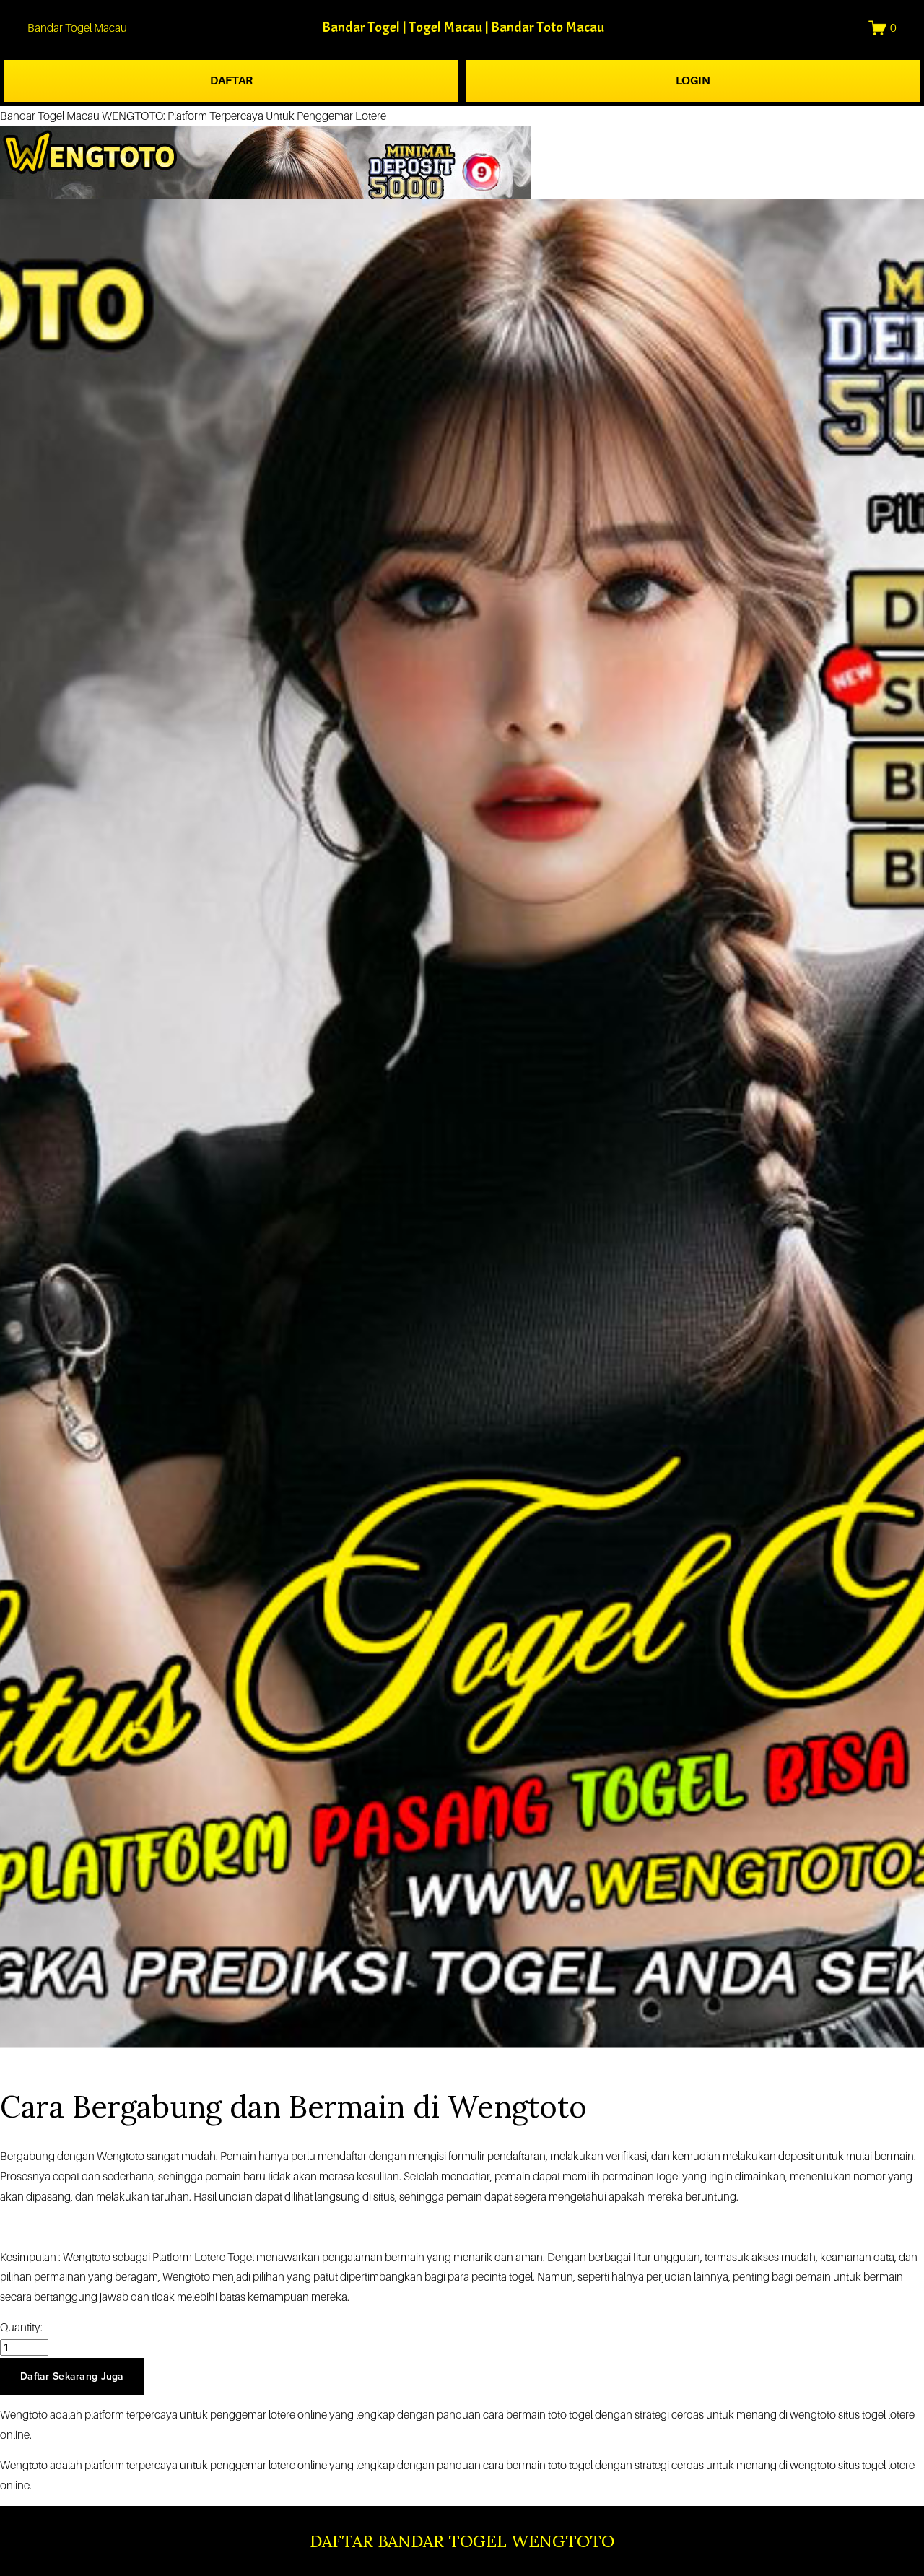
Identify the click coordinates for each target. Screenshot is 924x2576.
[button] (72, 2376)
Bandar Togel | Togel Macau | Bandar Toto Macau (463, 27)
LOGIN (693, 80)
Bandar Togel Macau (77, 28)
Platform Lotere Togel (203, 2257)
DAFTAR (231, 80)
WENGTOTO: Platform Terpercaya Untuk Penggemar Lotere (244, 116)
